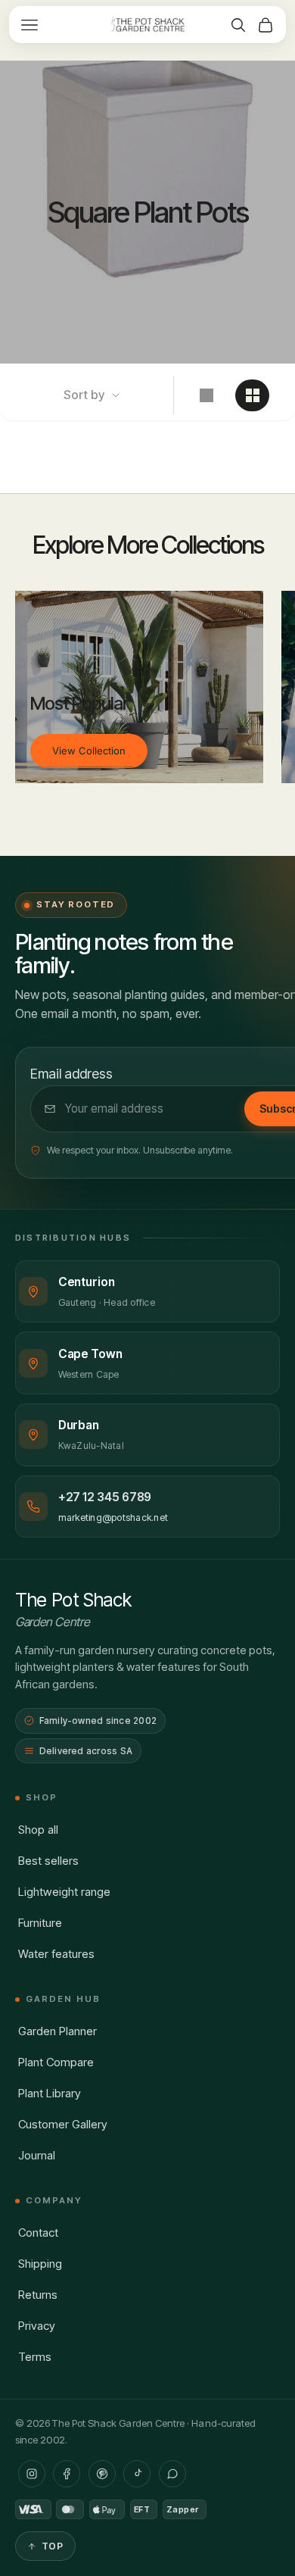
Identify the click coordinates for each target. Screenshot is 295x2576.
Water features (56, 1954)
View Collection (89, 751)
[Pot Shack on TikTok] (137, 2474)
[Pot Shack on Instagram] (32, 2474)
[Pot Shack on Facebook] (67, 2474)
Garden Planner (57, 2031)
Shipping (40, 2264)
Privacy (37, 2326)
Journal (37, 2155)
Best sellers (48, 1861)
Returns (38, 2295)
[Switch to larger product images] (206, 395)
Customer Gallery (63, 2124)
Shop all (38, 1830)
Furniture (40, 1923)
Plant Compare (56, 2062)
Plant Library (50, 2093)
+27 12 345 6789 (105, 1497)
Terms (35, 2357)
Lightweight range (64, 1892)
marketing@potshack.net (113, 1517)
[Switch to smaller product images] (252, 395)
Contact (38, 2233)
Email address (71, 1074)
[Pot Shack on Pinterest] (102, 2474)
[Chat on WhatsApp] (172, 2474)
